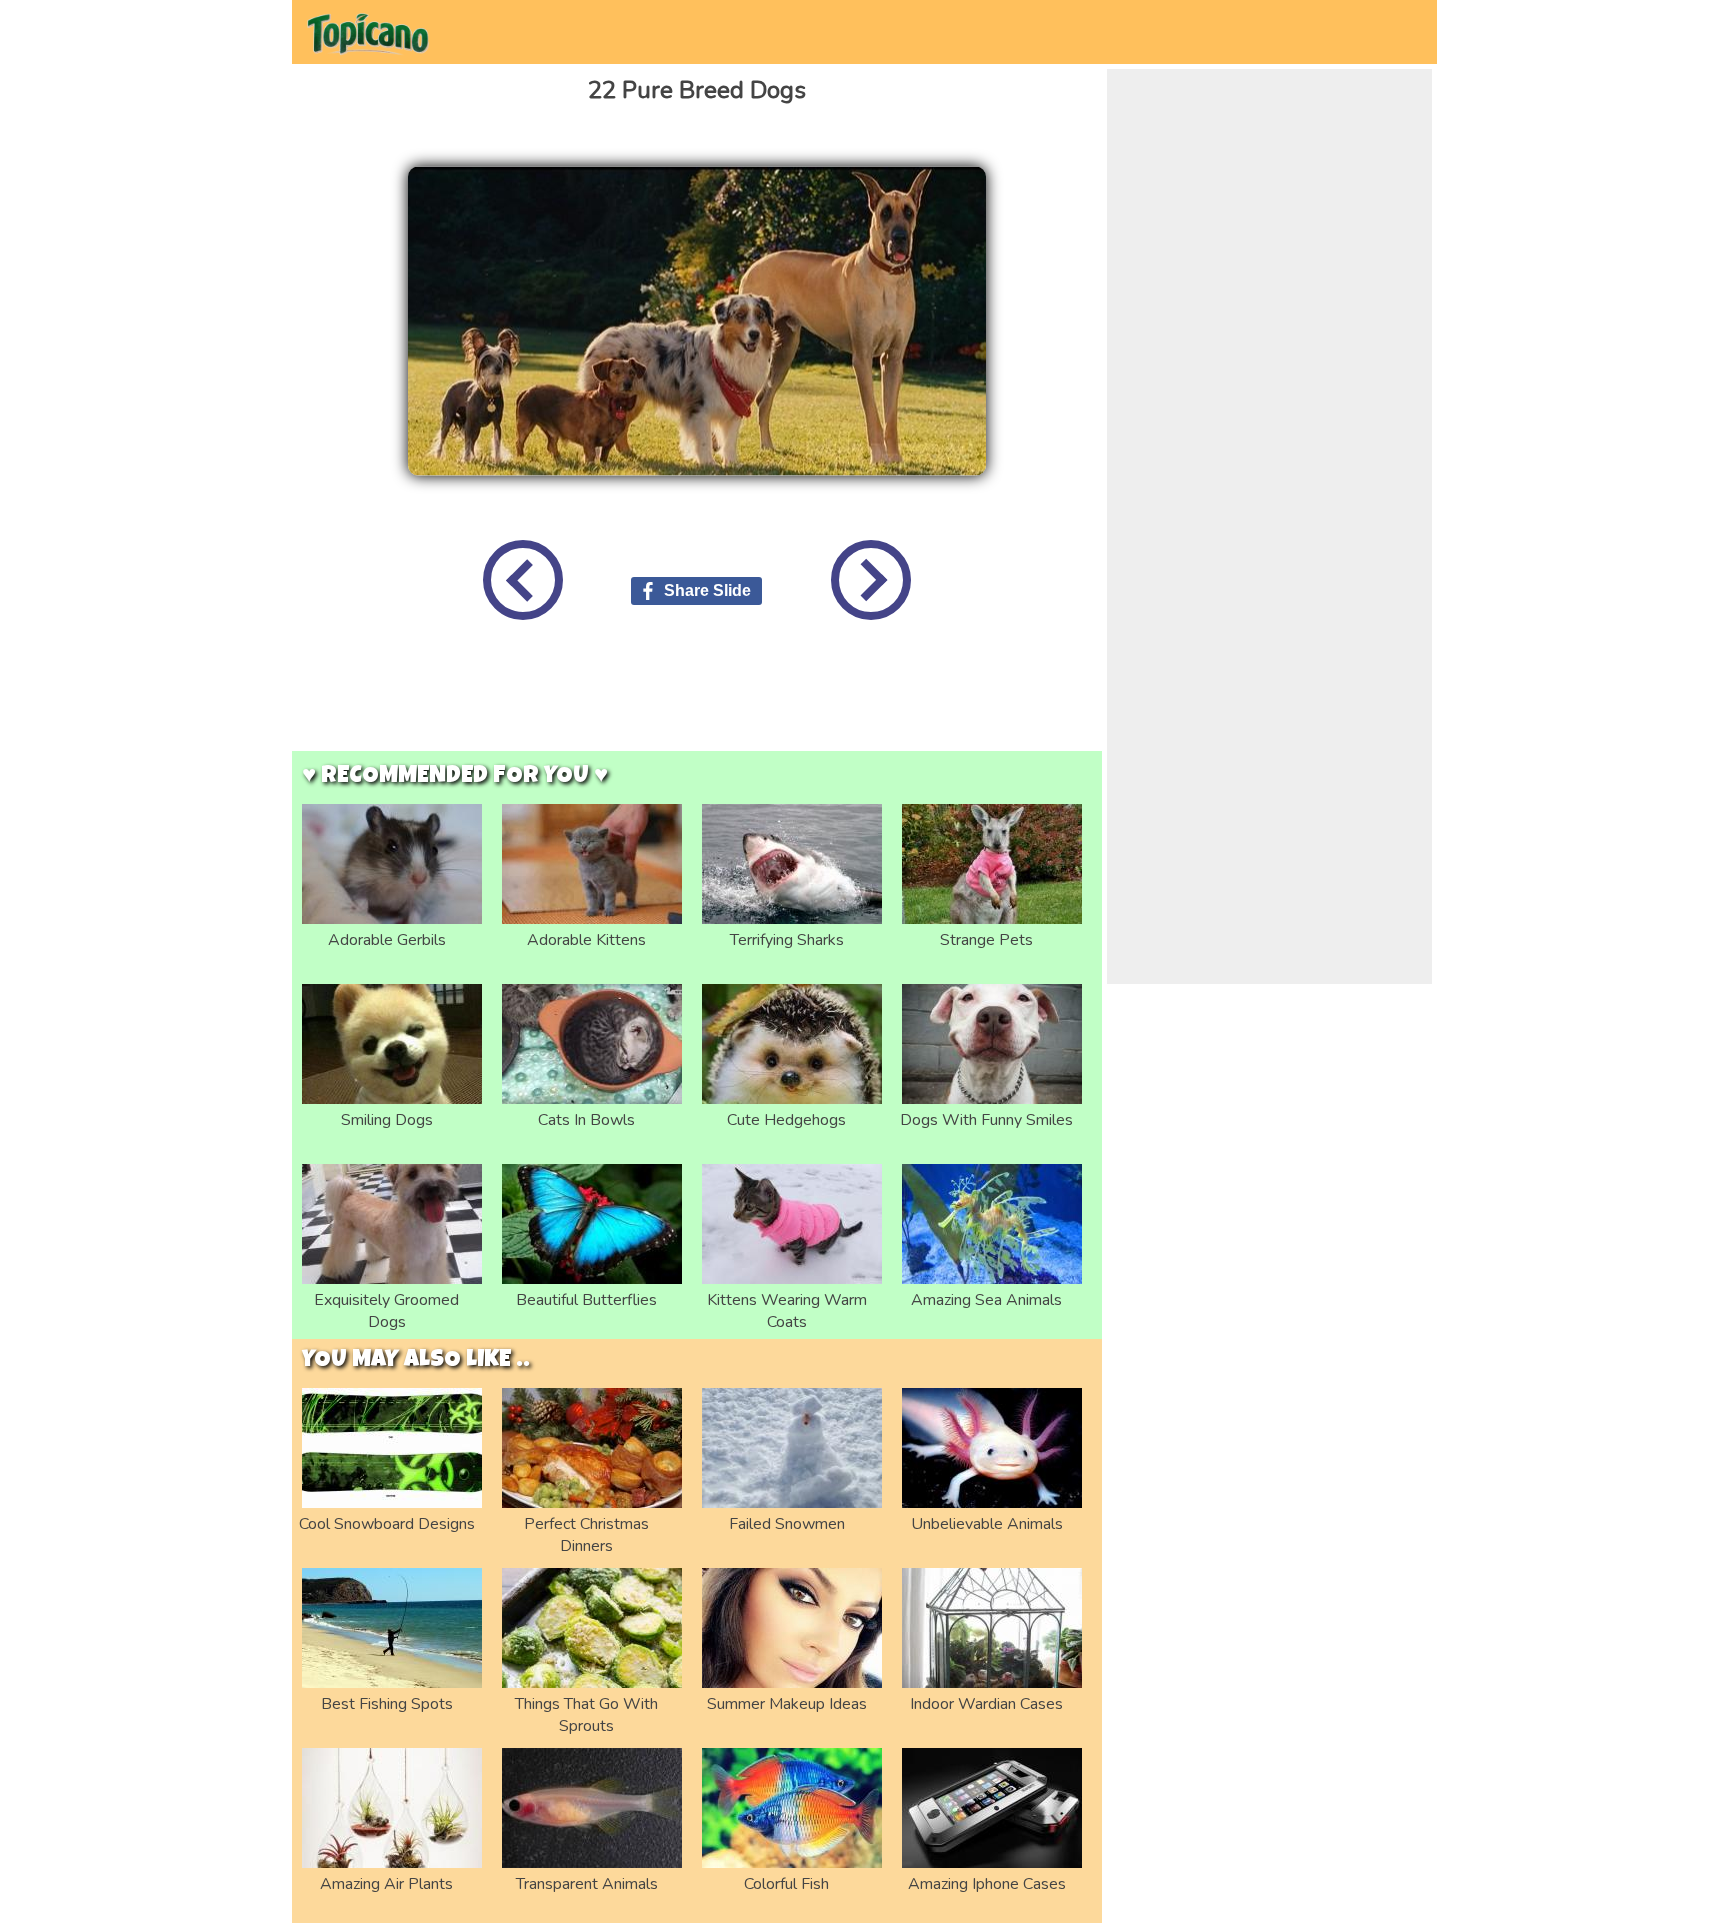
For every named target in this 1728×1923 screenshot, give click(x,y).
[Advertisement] (697, 701)
